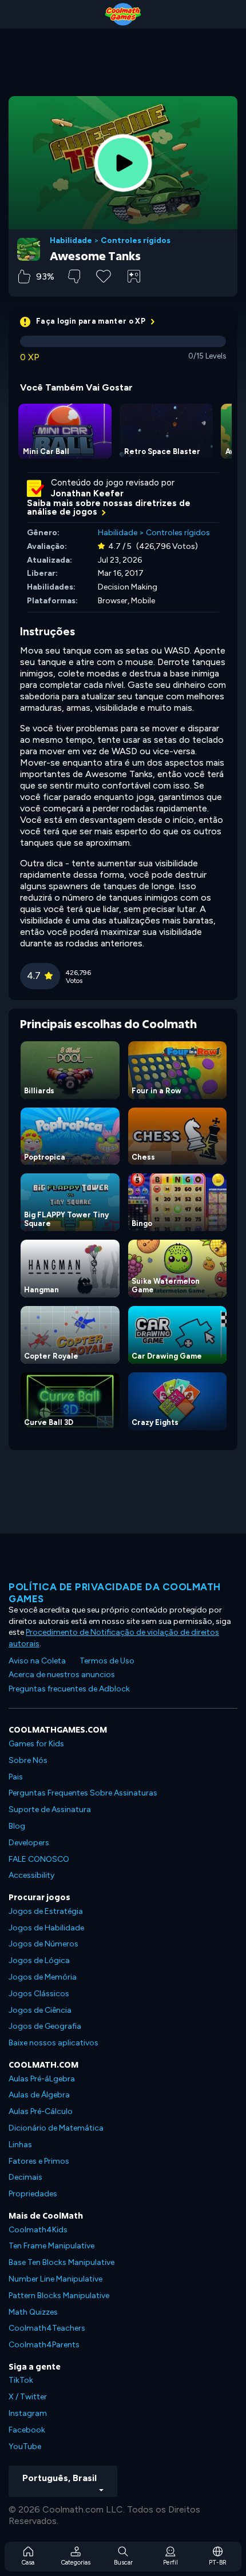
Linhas (20, 2145)
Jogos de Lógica (39, 1960)
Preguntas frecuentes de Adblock (69, 1689)
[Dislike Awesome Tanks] (74, 276)
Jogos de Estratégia (46, 1911)
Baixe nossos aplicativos (53, 2043)
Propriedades (33, 2194)
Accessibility (31, 1875)
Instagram (28, 2413)
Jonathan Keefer (87, 493)
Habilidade (71, 241)
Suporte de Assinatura (50, 1809)
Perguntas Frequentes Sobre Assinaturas (83, 1793)
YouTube (25, 2446)
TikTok (21, 2380)
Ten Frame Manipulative (51, 2246)
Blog (17, 1826)
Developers (29, 1843)
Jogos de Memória (43, 1977)
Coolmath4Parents (44, 2345)
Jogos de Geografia (45, 2026)
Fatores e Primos (39, 2161)
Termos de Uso (107, 1661)
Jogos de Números (43, 1944)
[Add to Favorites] (104, 275)
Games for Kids (36, 1744)
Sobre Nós (28, 1760)
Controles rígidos (136, 241)
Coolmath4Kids (38, 2230)
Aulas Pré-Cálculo (41, 2111)
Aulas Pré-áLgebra (42, 2079)
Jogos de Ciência (40, 2010)
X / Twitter (28, 2397)
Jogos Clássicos (39, 1994)
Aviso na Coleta (37, 1661)
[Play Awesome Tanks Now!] (123, 163)
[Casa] (123, 14)
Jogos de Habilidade (46, 1928)
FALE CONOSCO (39, 1859)
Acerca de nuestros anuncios (62, 1675)
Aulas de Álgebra (39, 2095)
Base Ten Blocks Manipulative (61, 2262)
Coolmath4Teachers (47, 2328)
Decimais (25, 2177)
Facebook (27, 2430)
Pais (16, 1777)
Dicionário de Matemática (56, 2128)
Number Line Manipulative (55, 2279)
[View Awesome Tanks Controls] (134, 276)
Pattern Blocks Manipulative (59, 2296)
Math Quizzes (33, 2312)
